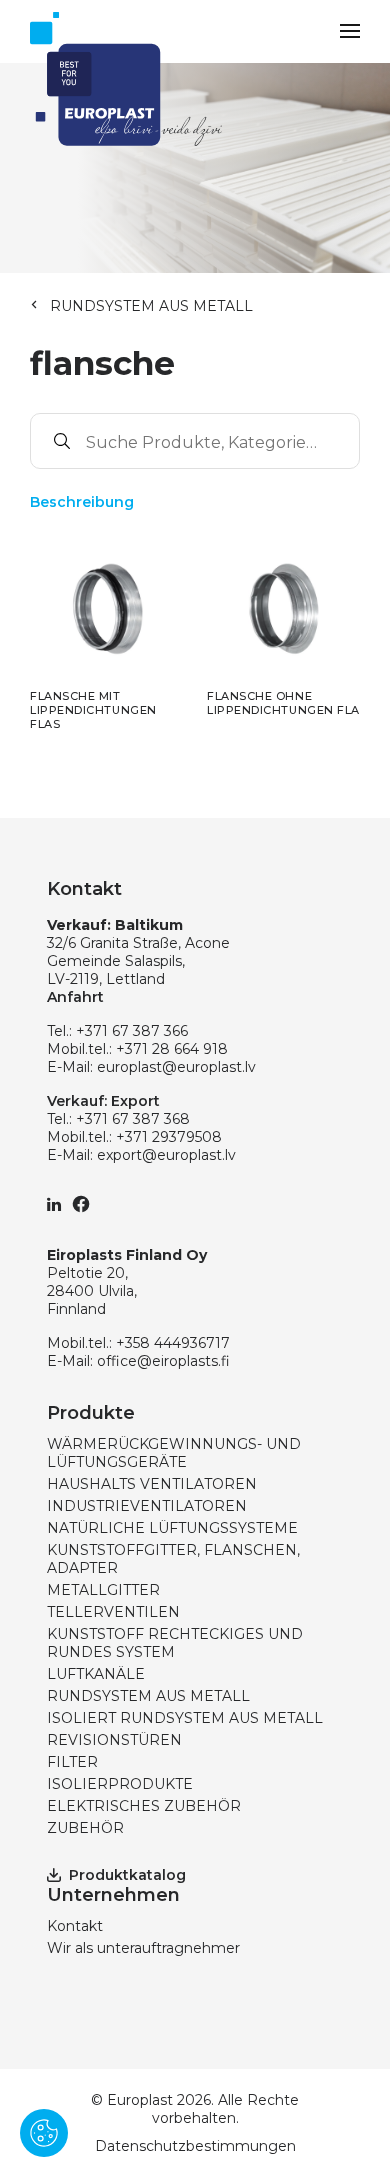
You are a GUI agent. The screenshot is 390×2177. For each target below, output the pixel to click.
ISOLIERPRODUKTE (120, 1784)
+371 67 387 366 (132, 1031)
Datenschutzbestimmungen (195, 2146)
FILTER (72, 1762)
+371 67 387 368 (133, 1119)
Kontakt (75, 1926)
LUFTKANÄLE (96, 1674)
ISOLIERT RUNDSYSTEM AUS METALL (185, 1718)
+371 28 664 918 (172, 1049)
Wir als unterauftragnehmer (143, 1948)
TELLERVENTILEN (113, 1612)
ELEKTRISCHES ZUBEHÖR (144, 1806)
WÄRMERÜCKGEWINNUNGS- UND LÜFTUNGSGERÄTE (174, 1453)
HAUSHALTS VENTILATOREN (152, 1484)
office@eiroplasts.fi (163, 1361)
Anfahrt (75, 997)
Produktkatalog (127, 1875)
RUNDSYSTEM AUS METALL (151, 306)
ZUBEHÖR (85, 1828)
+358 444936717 (173, 1343)
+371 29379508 (169, 1137)
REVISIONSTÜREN (114, 1740)
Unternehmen (113, 1895)
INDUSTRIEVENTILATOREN (147, 1506)
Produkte (91, 1413)
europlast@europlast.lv (176, 1067)
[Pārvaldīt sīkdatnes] (44, 2133)
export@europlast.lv (166, 1155)
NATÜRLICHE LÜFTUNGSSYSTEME (172, 1528)
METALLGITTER (103, 1590)
